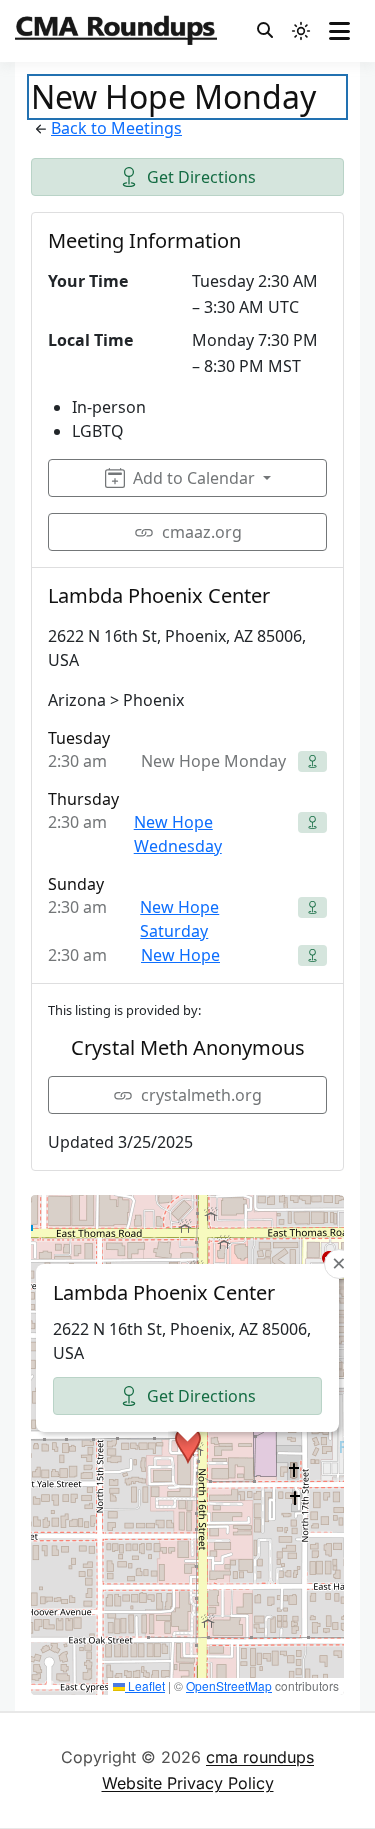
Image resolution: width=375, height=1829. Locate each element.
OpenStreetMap (229, 1685)
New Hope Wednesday (178, 834)
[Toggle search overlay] (265, 31)
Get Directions (201, 177)
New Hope (180, 955)
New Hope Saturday (179, 919)
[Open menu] (339, 31)
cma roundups (260, 1757)
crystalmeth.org (201, 1095)
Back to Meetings (116, 128)
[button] (188, 1445)
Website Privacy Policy (188, 1783)
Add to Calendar (194, 478)
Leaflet (145, 1685)
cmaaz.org (202, 532)
